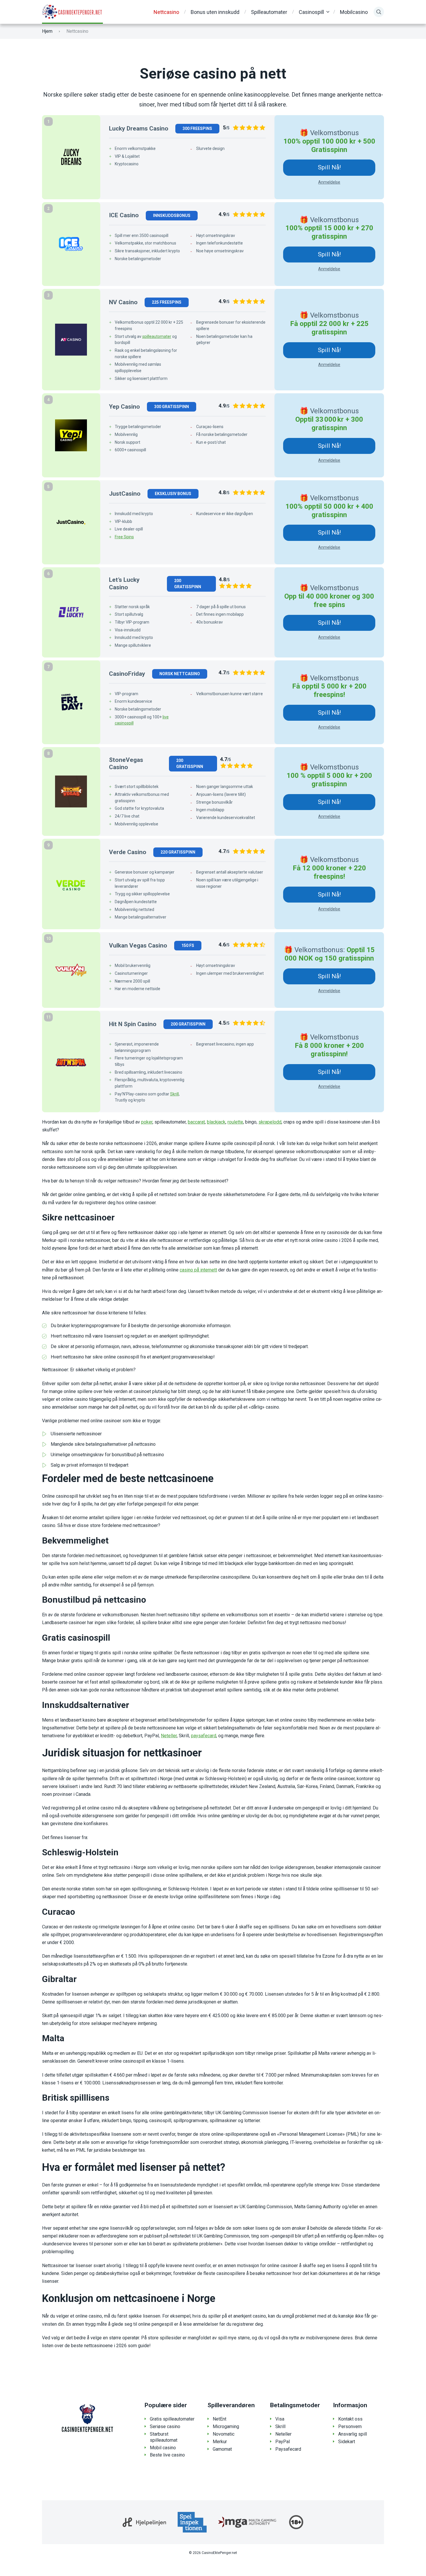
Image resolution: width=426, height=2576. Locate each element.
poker (147, 1122)
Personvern (350, 2426)
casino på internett (198, 1270)
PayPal (283, 2442)
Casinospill (311, 12)
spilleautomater (157, 336)
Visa (280, 2419)
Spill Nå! (329, 167)
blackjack (216, 1122)
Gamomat (222, 2449)
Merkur (220, 2442)
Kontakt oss (350, 2419)
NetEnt (220, 2419)
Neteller (169, 1736)
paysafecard (204, 1736)
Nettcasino (166, 12)
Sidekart (347, 2442)
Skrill (174, 1094)
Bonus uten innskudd (215, 12)
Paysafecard (288, 2449)
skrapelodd (270, 1122)
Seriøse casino (165, 2426)
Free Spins (124, 537)
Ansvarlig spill (353, 2434)
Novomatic (224, 2434)
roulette (235, 1122)
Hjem (47, 31)
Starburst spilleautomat (164, 2437)
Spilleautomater (269, 12)
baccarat (196, 1122)
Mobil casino (163, 2448)
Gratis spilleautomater (172, 2419)
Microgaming (226, 2426)
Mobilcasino (354, 12)
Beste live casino (167, 2455)
